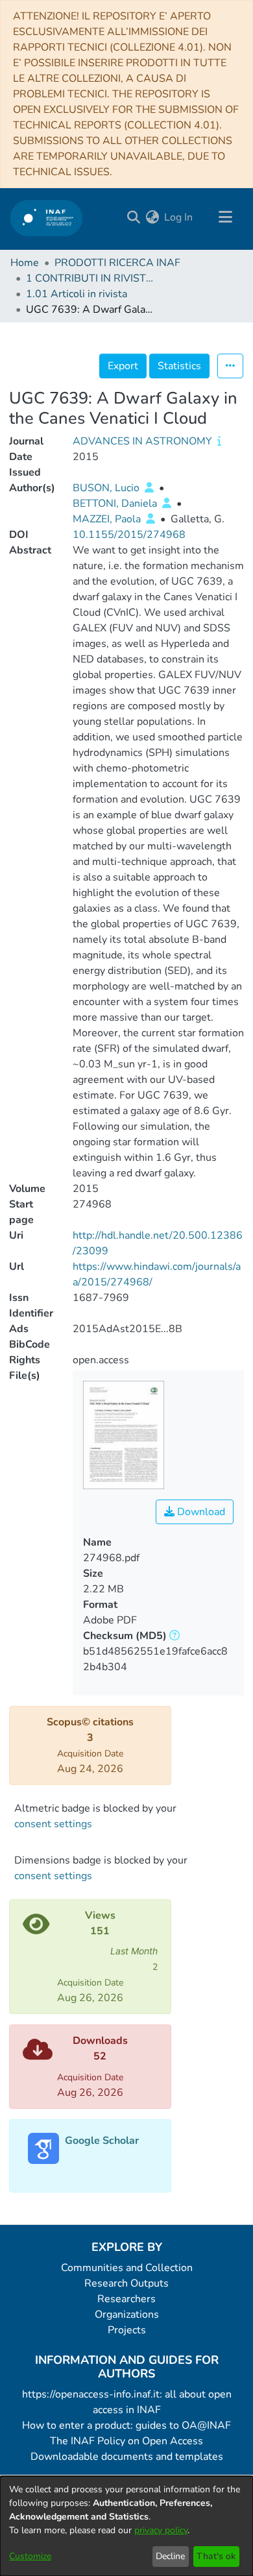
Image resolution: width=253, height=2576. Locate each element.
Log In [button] (179, 217)
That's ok (216, 2556)
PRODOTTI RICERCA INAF (117, 263)
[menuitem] (152, 217)
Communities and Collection (127, 2268)
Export (123, 366)
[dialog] (126, 2526)
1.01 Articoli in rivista (77, 294)
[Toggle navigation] (225, 217)
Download (200, 1512)
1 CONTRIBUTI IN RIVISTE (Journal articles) (91, 278)
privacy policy (161, 2530)
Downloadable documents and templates (127, 2457)
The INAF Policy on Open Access (126, 2441)
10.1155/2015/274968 (129, 535)
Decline (170, 2556)
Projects (127, 2330)
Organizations (127, 2315)
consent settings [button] (53, 1824)
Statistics (179, 366)
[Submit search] (133, 217)
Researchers (126, 2299)
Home (25, 263)
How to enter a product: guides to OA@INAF (126, 2425)
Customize (30, 2556)
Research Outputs (126, 2283)
